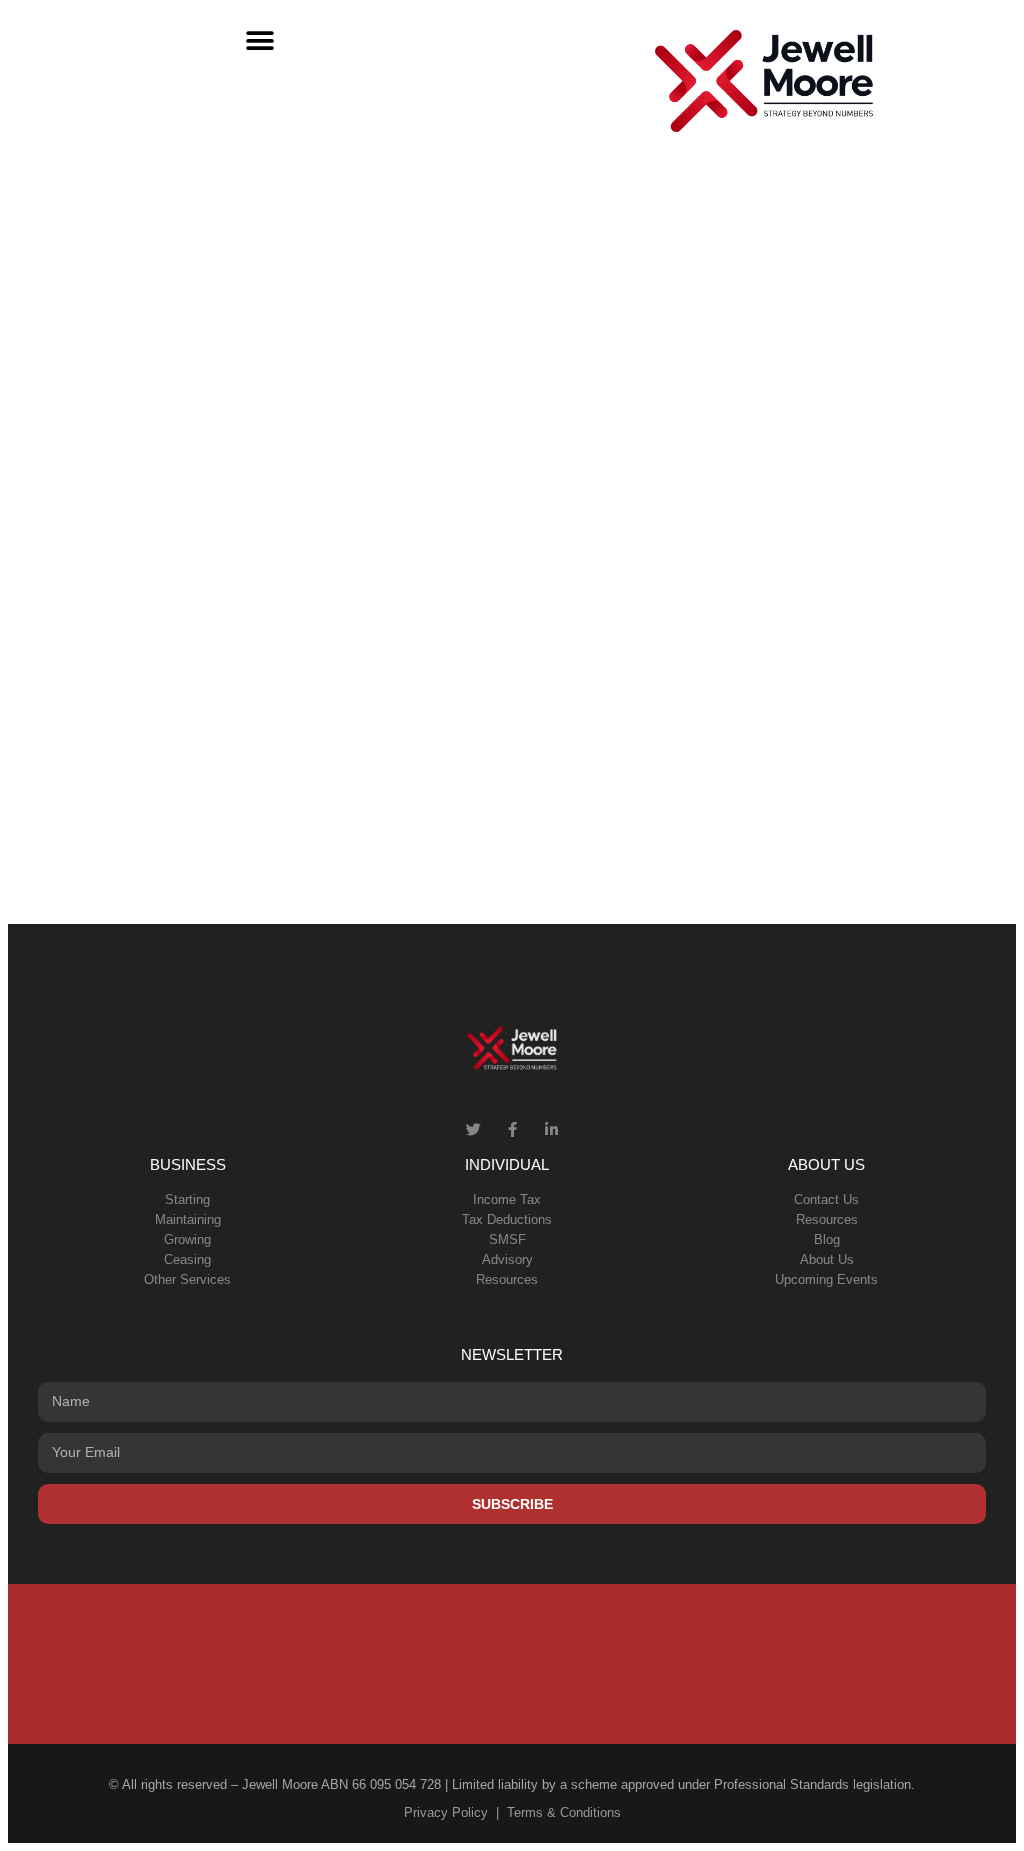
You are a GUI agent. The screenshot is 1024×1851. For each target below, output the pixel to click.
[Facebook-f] (512, 1129)
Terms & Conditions (564, 1812)
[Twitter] (473, 1129)
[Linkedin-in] (551, 1129)
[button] (260, 40)
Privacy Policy (446, 1812)
